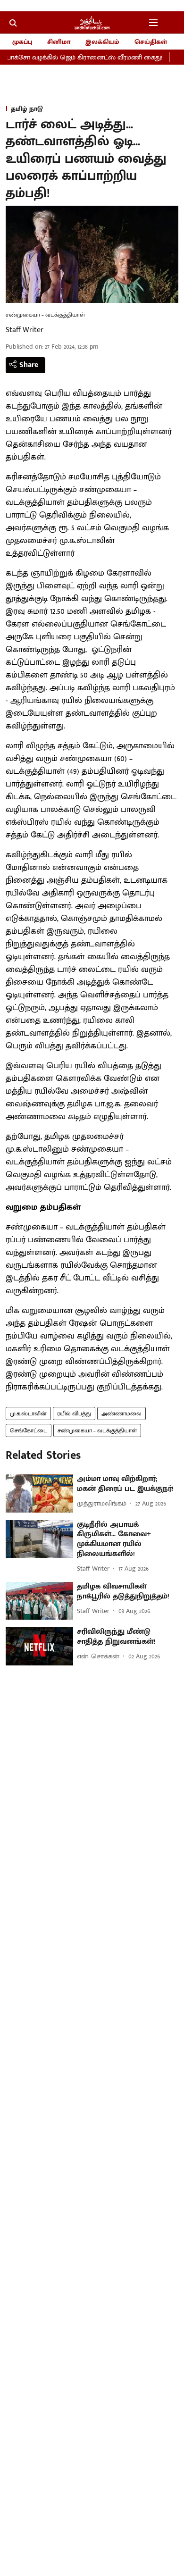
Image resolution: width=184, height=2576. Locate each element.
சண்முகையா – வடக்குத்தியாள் (97, 1430)
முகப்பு (22, 42)
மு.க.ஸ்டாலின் (28, 1413)
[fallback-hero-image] (39, 1493)
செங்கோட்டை (29, 1430)
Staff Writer (25, 330)
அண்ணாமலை (121, 1413)
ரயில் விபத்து (74, 1413)
